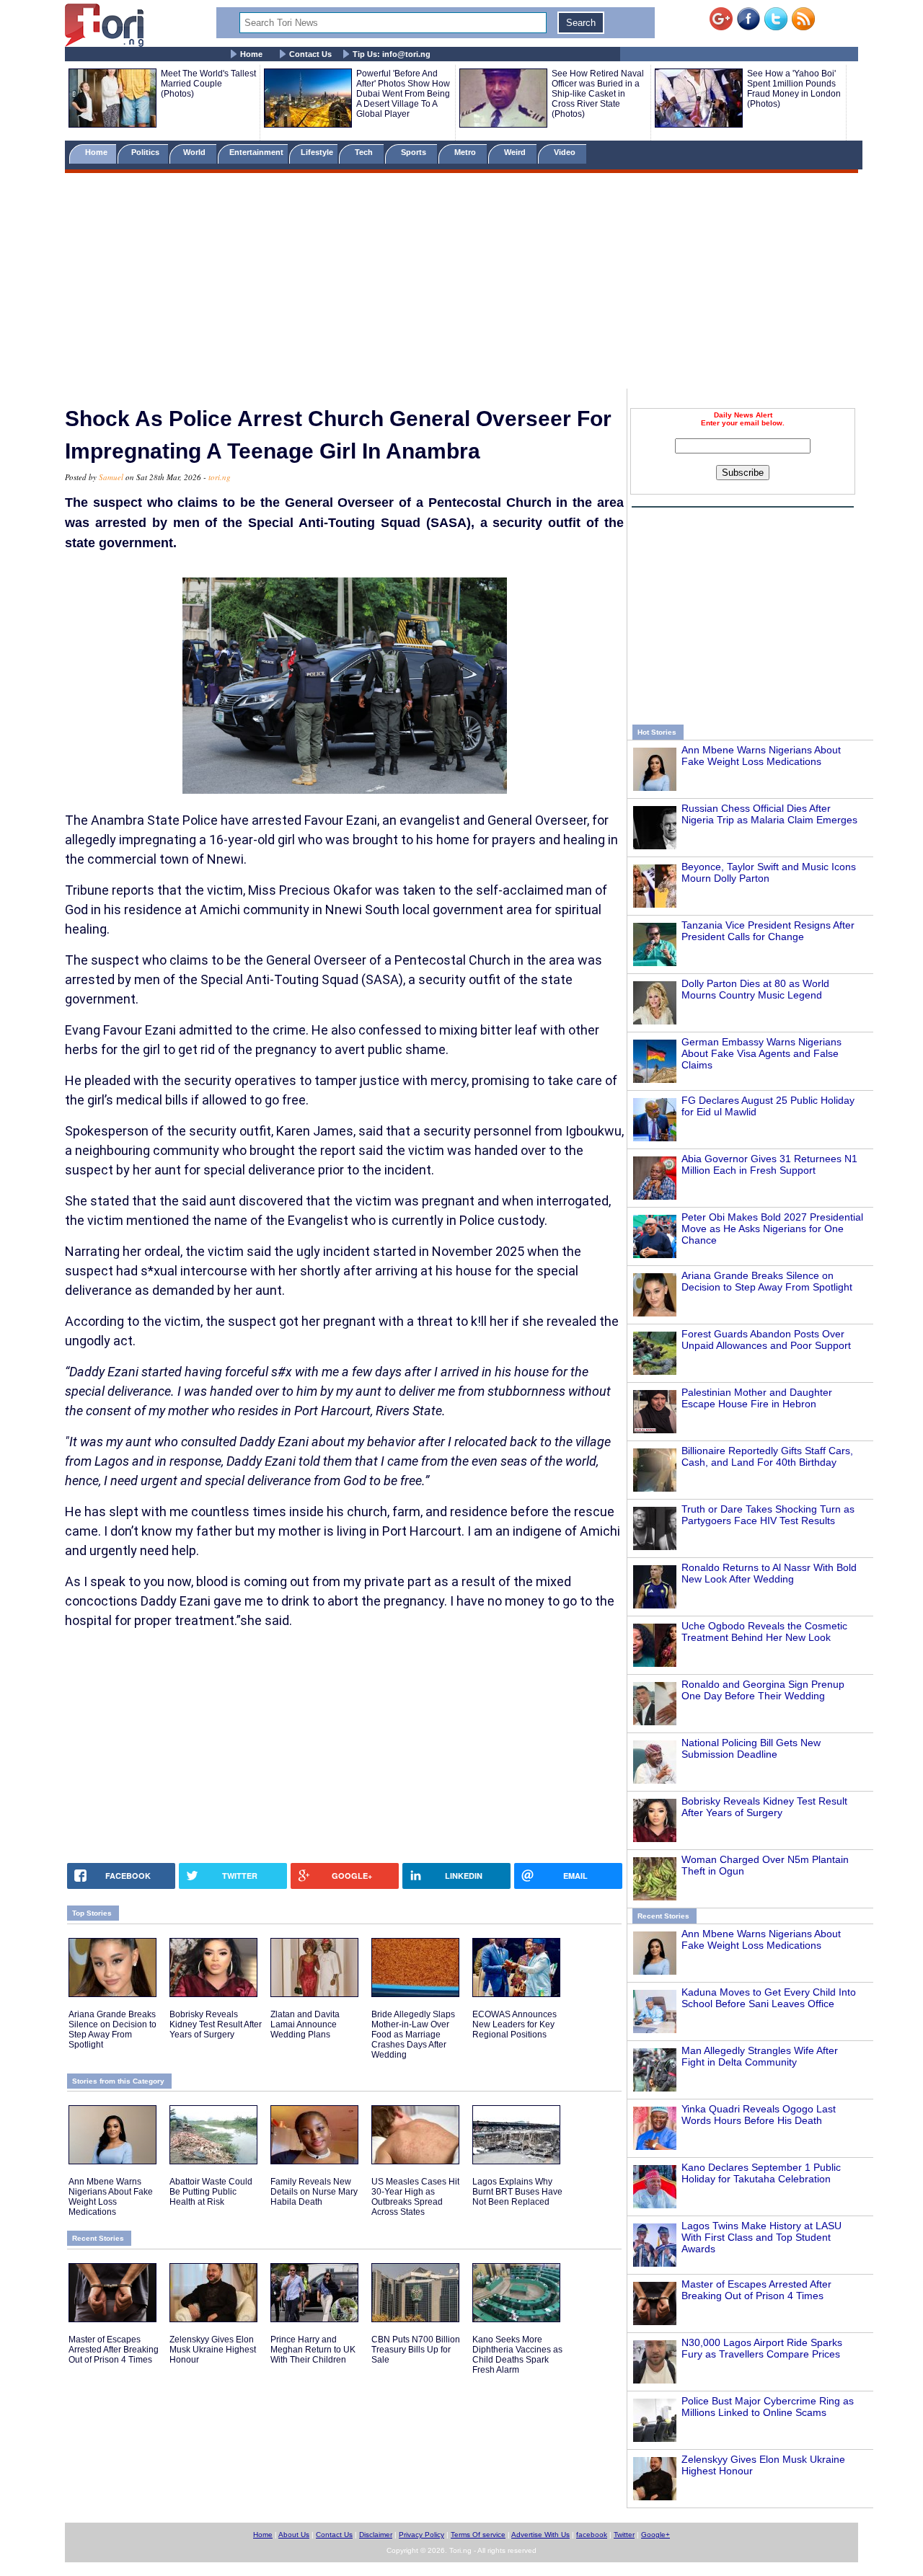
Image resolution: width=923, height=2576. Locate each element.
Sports (415, 152)
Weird (516, 152)
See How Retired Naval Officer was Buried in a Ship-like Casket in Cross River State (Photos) (598, 94)
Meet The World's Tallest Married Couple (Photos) (208, 84)
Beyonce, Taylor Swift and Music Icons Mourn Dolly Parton (769, 872)
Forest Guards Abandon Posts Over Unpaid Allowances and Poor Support (766, 1340)
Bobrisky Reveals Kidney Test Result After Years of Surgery (764, 1807)
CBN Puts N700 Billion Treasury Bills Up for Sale (416, 2350)
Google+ (655, 2535)
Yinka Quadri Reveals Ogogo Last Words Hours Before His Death (759, 2115)
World (196, 152)
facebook (592, 2535)
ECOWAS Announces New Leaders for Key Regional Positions (515, 2024)
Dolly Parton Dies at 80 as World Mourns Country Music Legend (755, 989)
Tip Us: (392, 54)
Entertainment (256, 152)
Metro (466, 152)
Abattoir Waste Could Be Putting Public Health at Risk (211, 2192)
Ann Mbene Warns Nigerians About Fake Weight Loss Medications (761, 756)
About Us (294, 2535)
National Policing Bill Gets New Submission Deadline (751, 1748)
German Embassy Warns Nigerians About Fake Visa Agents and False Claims (761, 1053)
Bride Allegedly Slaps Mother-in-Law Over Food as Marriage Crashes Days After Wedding (413, 2035)
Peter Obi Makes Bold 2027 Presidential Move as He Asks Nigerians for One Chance (772, 1229)
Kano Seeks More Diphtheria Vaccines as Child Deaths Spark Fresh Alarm (517, 2355)
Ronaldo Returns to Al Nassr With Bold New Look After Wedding (769, 1573)
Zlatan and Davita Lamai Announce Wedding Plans (305, 2024)
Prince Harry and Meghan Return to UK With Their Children (313, 2350)
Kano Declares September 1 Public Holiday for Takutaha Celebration (761, 2173)
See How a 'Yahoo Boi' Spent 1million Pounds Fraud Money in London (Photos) (794, 89)
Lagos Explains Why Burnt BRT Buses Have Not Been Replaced (517, 2192)
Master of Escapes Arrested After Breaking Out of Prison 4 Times (756, 2290)
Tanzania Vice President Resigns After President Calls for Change (768, 931)
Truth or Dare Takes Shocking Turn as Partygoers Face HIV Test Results (768, 1515)
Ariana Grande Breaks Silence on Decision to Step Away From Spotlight (767, 1281)
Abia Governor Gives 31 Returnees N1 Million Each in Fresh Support (769, 1164)
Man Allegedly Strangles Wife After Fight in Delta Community (760, 2056)
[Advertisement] (461, 283)
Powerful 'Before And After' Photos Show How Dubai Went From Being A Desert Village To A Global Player (403, 94)
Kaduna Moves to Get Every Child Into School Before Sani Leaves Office (769, 1998)
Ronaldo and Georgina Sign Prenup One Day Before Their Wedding (763, 1690)
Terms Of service (478, 2535)
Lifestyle (317, 152)
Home (251, 54)
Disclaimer (376, 2535)
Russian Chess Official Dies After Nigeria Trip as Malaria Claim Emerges (769, 814)
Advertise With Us (540, 2535)
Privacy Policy (421, 2535)
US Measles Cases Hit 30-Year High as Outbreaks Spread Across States (415, 2197)
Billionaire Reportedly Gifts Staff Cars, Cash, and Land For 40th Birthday (767, 1456)
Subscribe (743, 473)
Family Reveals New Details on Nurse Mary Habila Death (314, 2192)
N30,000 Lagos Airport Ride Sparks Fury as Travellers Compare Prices (762, 2348)
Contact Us (310, 54)
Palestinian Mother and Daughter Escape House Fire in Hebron (757, 1398)
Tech (365, 152)
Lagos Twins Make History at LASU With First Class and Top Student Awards (761, 2237)
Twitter (624, 2535)
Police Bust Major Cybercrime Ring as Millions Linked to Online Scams (768, 2407)
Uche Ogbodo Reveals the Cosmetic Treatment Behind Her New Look (764, 1632)
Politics (146, 152)
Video (566, 152)
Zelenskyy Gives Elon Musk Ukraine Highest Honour (213, 2350)
